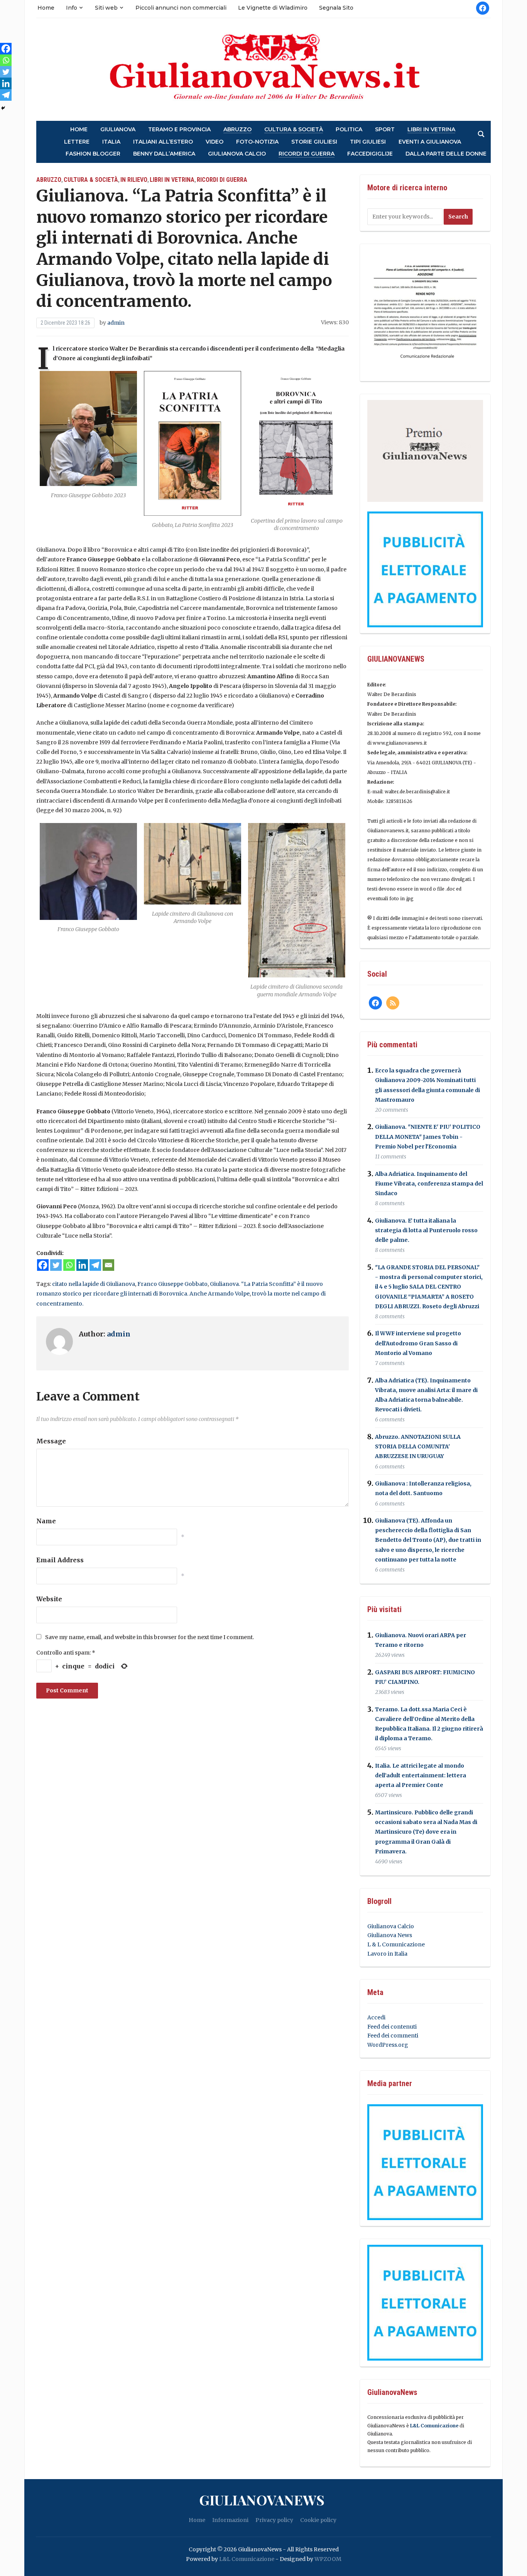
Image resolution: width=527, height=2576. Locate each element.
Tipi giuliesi (368, 142)
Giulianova (118, 130)
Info (72, 8)
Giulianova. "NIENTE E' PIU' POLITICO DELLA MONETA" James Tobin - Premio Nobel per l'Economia (428, 1137)
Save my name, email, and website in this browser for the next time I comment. (149, 1637)
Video (215, 142)
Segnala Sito (336, 8)
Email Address (60, 1560)
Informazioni (230, 2520)
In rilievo (134, 180)
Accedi (376, 2017)
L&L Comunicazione (434, 2426)
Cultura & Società (294, 130)
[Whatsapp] (69, 1265)
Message (51, 1441)
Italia (111, 142)
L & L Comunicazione (396, 1944)
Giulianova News (390, 1935)
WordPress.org (388, 2045)
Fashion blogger (93, 154)
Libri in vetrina (431, 130)
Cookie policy (318, 2520)
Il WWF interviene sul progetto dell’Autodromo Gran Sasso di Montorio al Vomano (418, 1343)
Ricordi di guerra (307, 154)
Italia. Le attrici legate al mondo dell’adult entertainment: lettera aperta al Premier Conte (421, 1775)
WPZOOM (328, 2559)
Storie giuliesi (314, 142)
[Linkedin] (82, 1265)
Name (46, 1521)
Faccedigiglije (370, 154)
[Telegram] (95, 1265)
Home (46, 8)
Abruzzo (237, 130)
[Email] (108, 1265)
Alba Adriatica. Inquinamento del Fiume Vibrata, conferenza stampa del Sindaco (429, 1184)
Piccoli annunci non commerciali (181, 8)
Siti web (106, 8)
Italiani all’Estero (163, 142)
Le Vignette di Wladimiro (273, 8)
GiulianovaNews (262, 2500)
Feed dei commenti (393, 2036)
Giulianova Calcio (391, 1926)
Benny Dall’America (164, 154)
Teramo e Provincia (179, 130)
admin (116, 323)
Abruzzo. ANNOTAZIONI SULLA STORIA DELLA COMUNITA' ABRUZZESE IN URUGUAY (418, 1446)
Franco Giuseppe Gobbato (172, 1284)
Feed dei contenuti (392, 2027)
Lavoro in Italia (387, 1954)
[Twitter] (56, 1265)
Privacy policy (274, 2520)
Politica (349, 130)
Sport (385, 130)
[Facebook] (43, 1265)
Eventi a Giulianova (430, 142)
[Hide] (3, 108)
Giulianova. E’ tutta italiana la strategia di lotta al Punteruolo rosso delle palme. (426, 1230)
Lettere (77, 142)
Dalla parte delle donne (446, 154)
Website (49, 1599)
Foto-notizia (257, 142)
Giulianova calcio (237, 154)
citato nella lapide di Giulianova (94, 1284)
